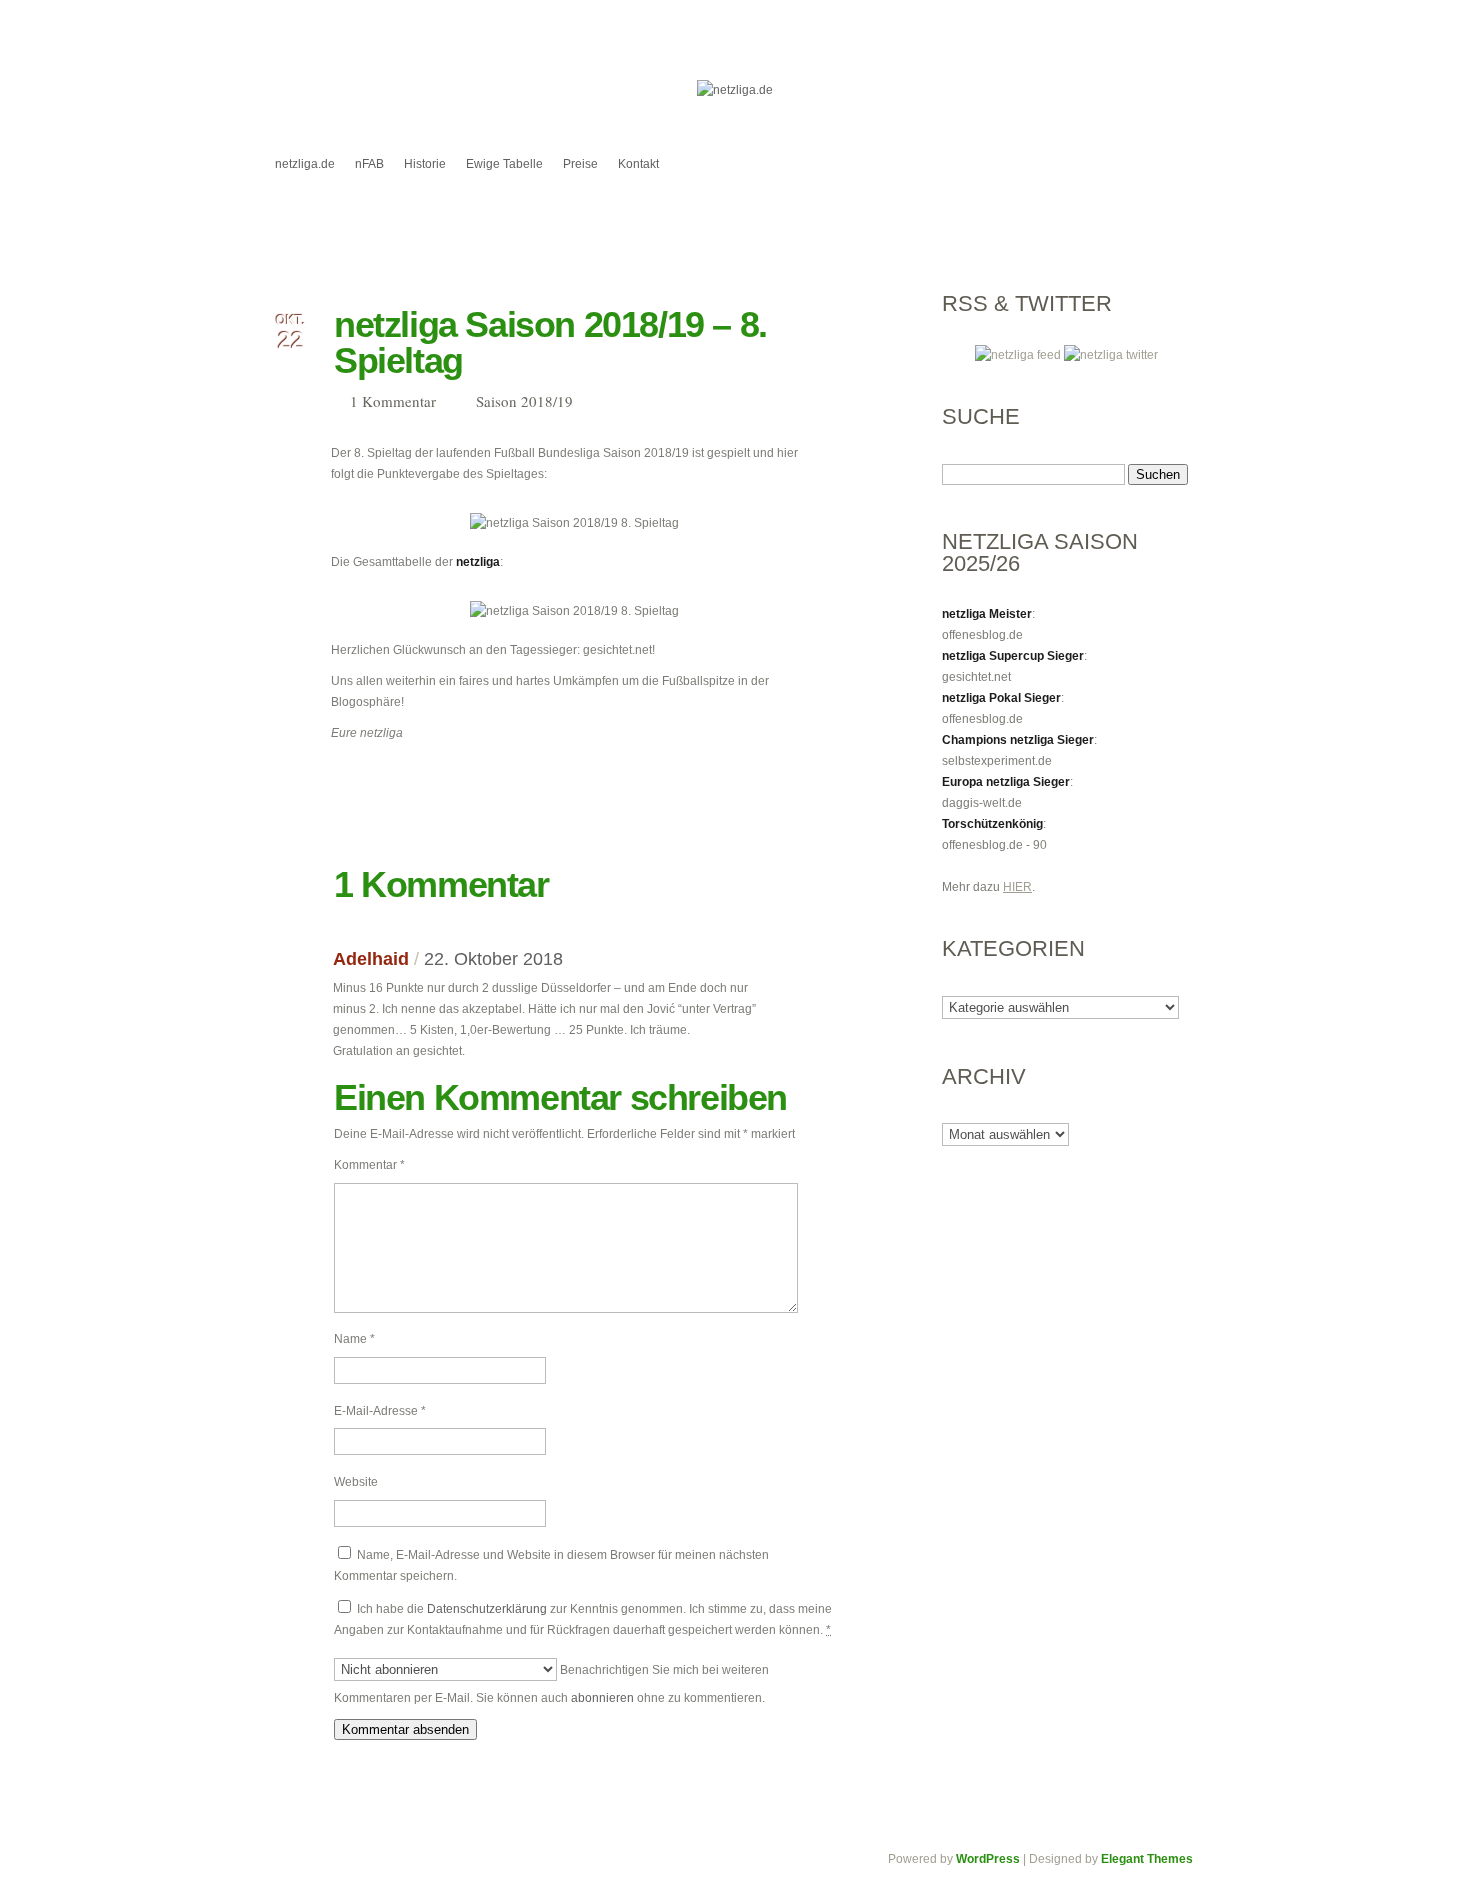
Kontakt (638, 164)
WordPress (988, 1859)
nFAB (369, 164)
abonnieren (602, 1698)
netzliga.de (305, 164)
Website (356, 1482)
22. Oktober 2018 (493, 959)
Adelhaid (371, 959)
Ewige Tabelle (504, 164)
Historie (425, 164)
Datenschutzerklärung (487, 1609)
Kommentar (369, 1165)
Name (354, 1339)
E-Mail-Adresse (380, 1411)
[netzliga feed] (1019, 355)
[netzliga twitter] (1111, 355)
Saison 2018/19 (524, 401)
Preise (580, 164)
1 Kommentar (393, 401)
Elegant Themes (1147, 1859)
